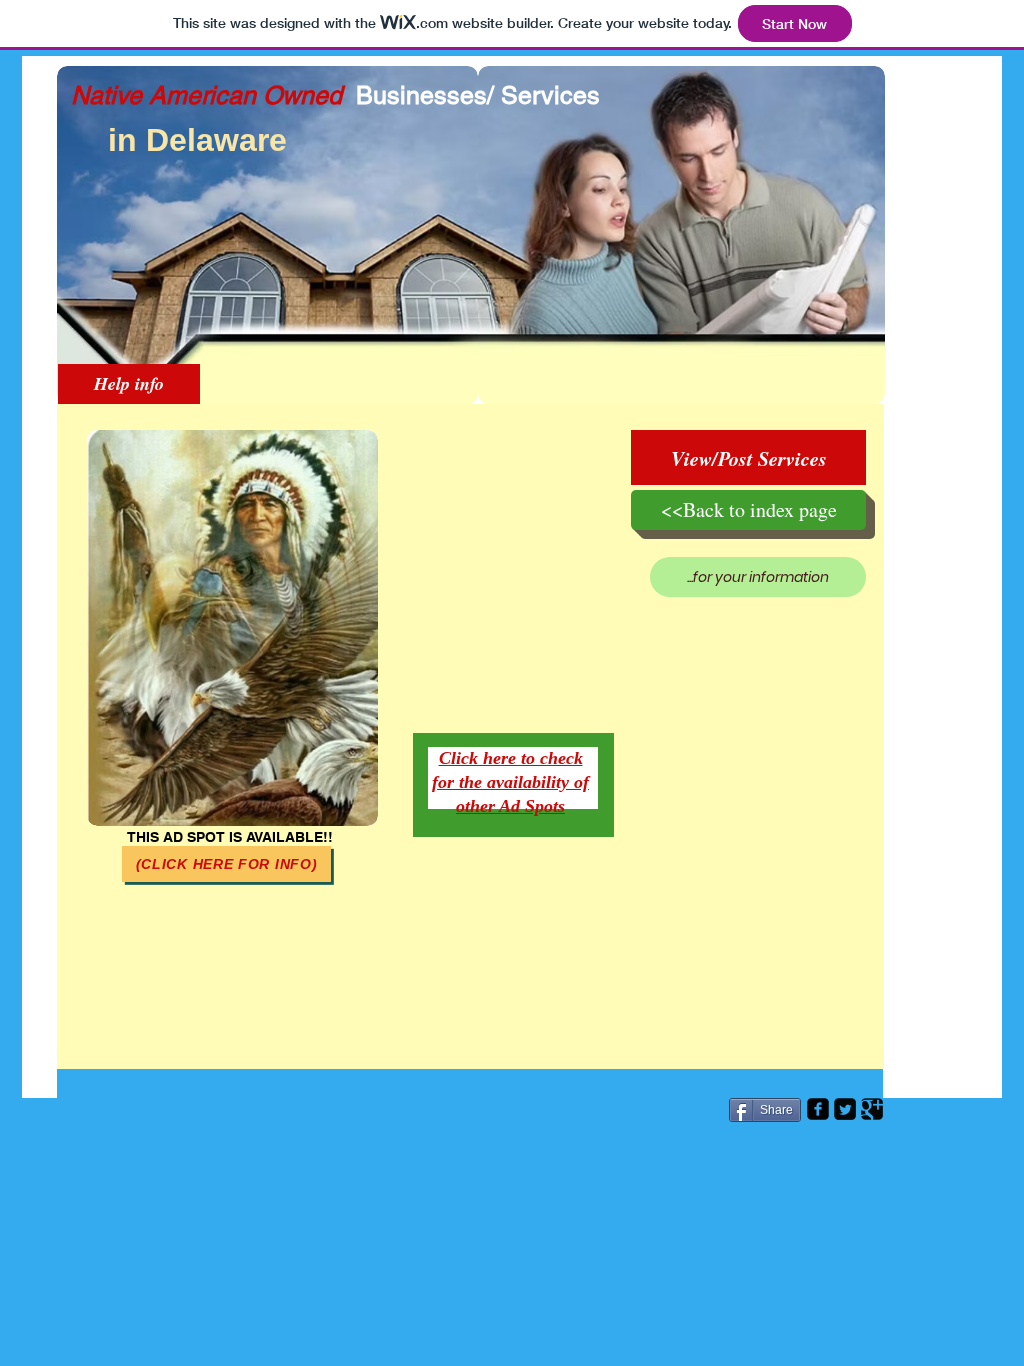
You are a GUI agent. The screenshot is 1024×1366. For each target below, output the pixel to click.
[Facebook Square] (818, 1109)
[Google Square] (872, 1109)
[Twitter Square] (845, 1109)
